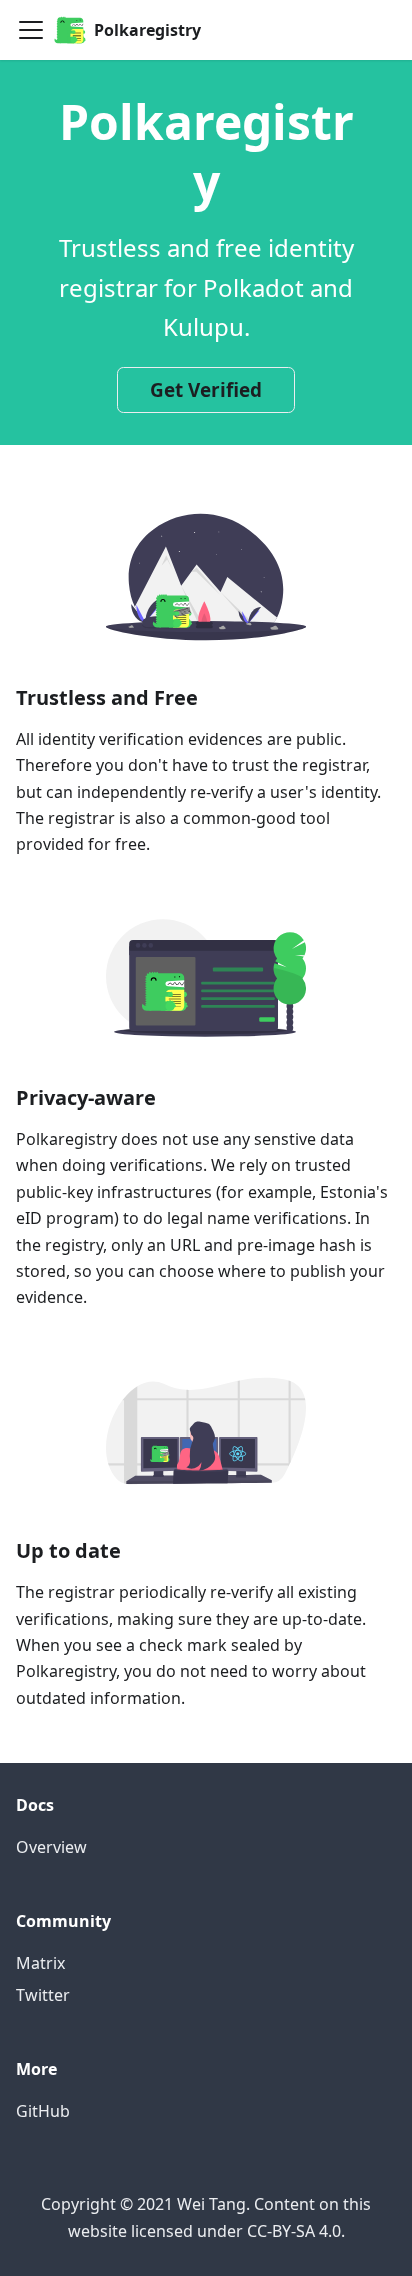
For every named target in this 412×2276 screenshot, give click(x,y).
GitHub (43, 2111)
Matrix (40, 1963)
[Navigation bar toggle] (31, 30)
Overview (51, 1847)
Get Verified (206, 390)
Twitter (43, 1995)
